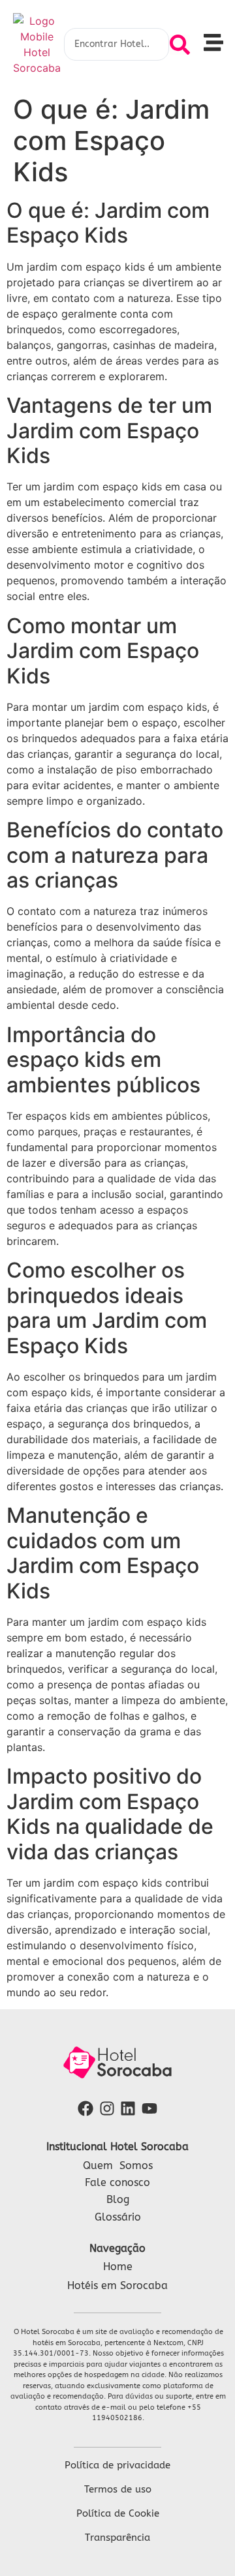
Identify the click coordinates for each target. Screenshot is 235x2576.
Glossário (118, 2217)
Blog (118, 2199)
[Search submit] (180, 45)
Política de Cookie (118, 2513)
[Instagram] (107, 2108)
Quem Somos (118, 2165)
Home (118, 2267)
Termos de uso (118, 2489)
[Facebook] (85, 2108)
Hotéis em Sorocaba (117, 2285)
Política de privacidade (117, 2465)
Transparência (117, 2538)
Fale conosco (117, 2182)
